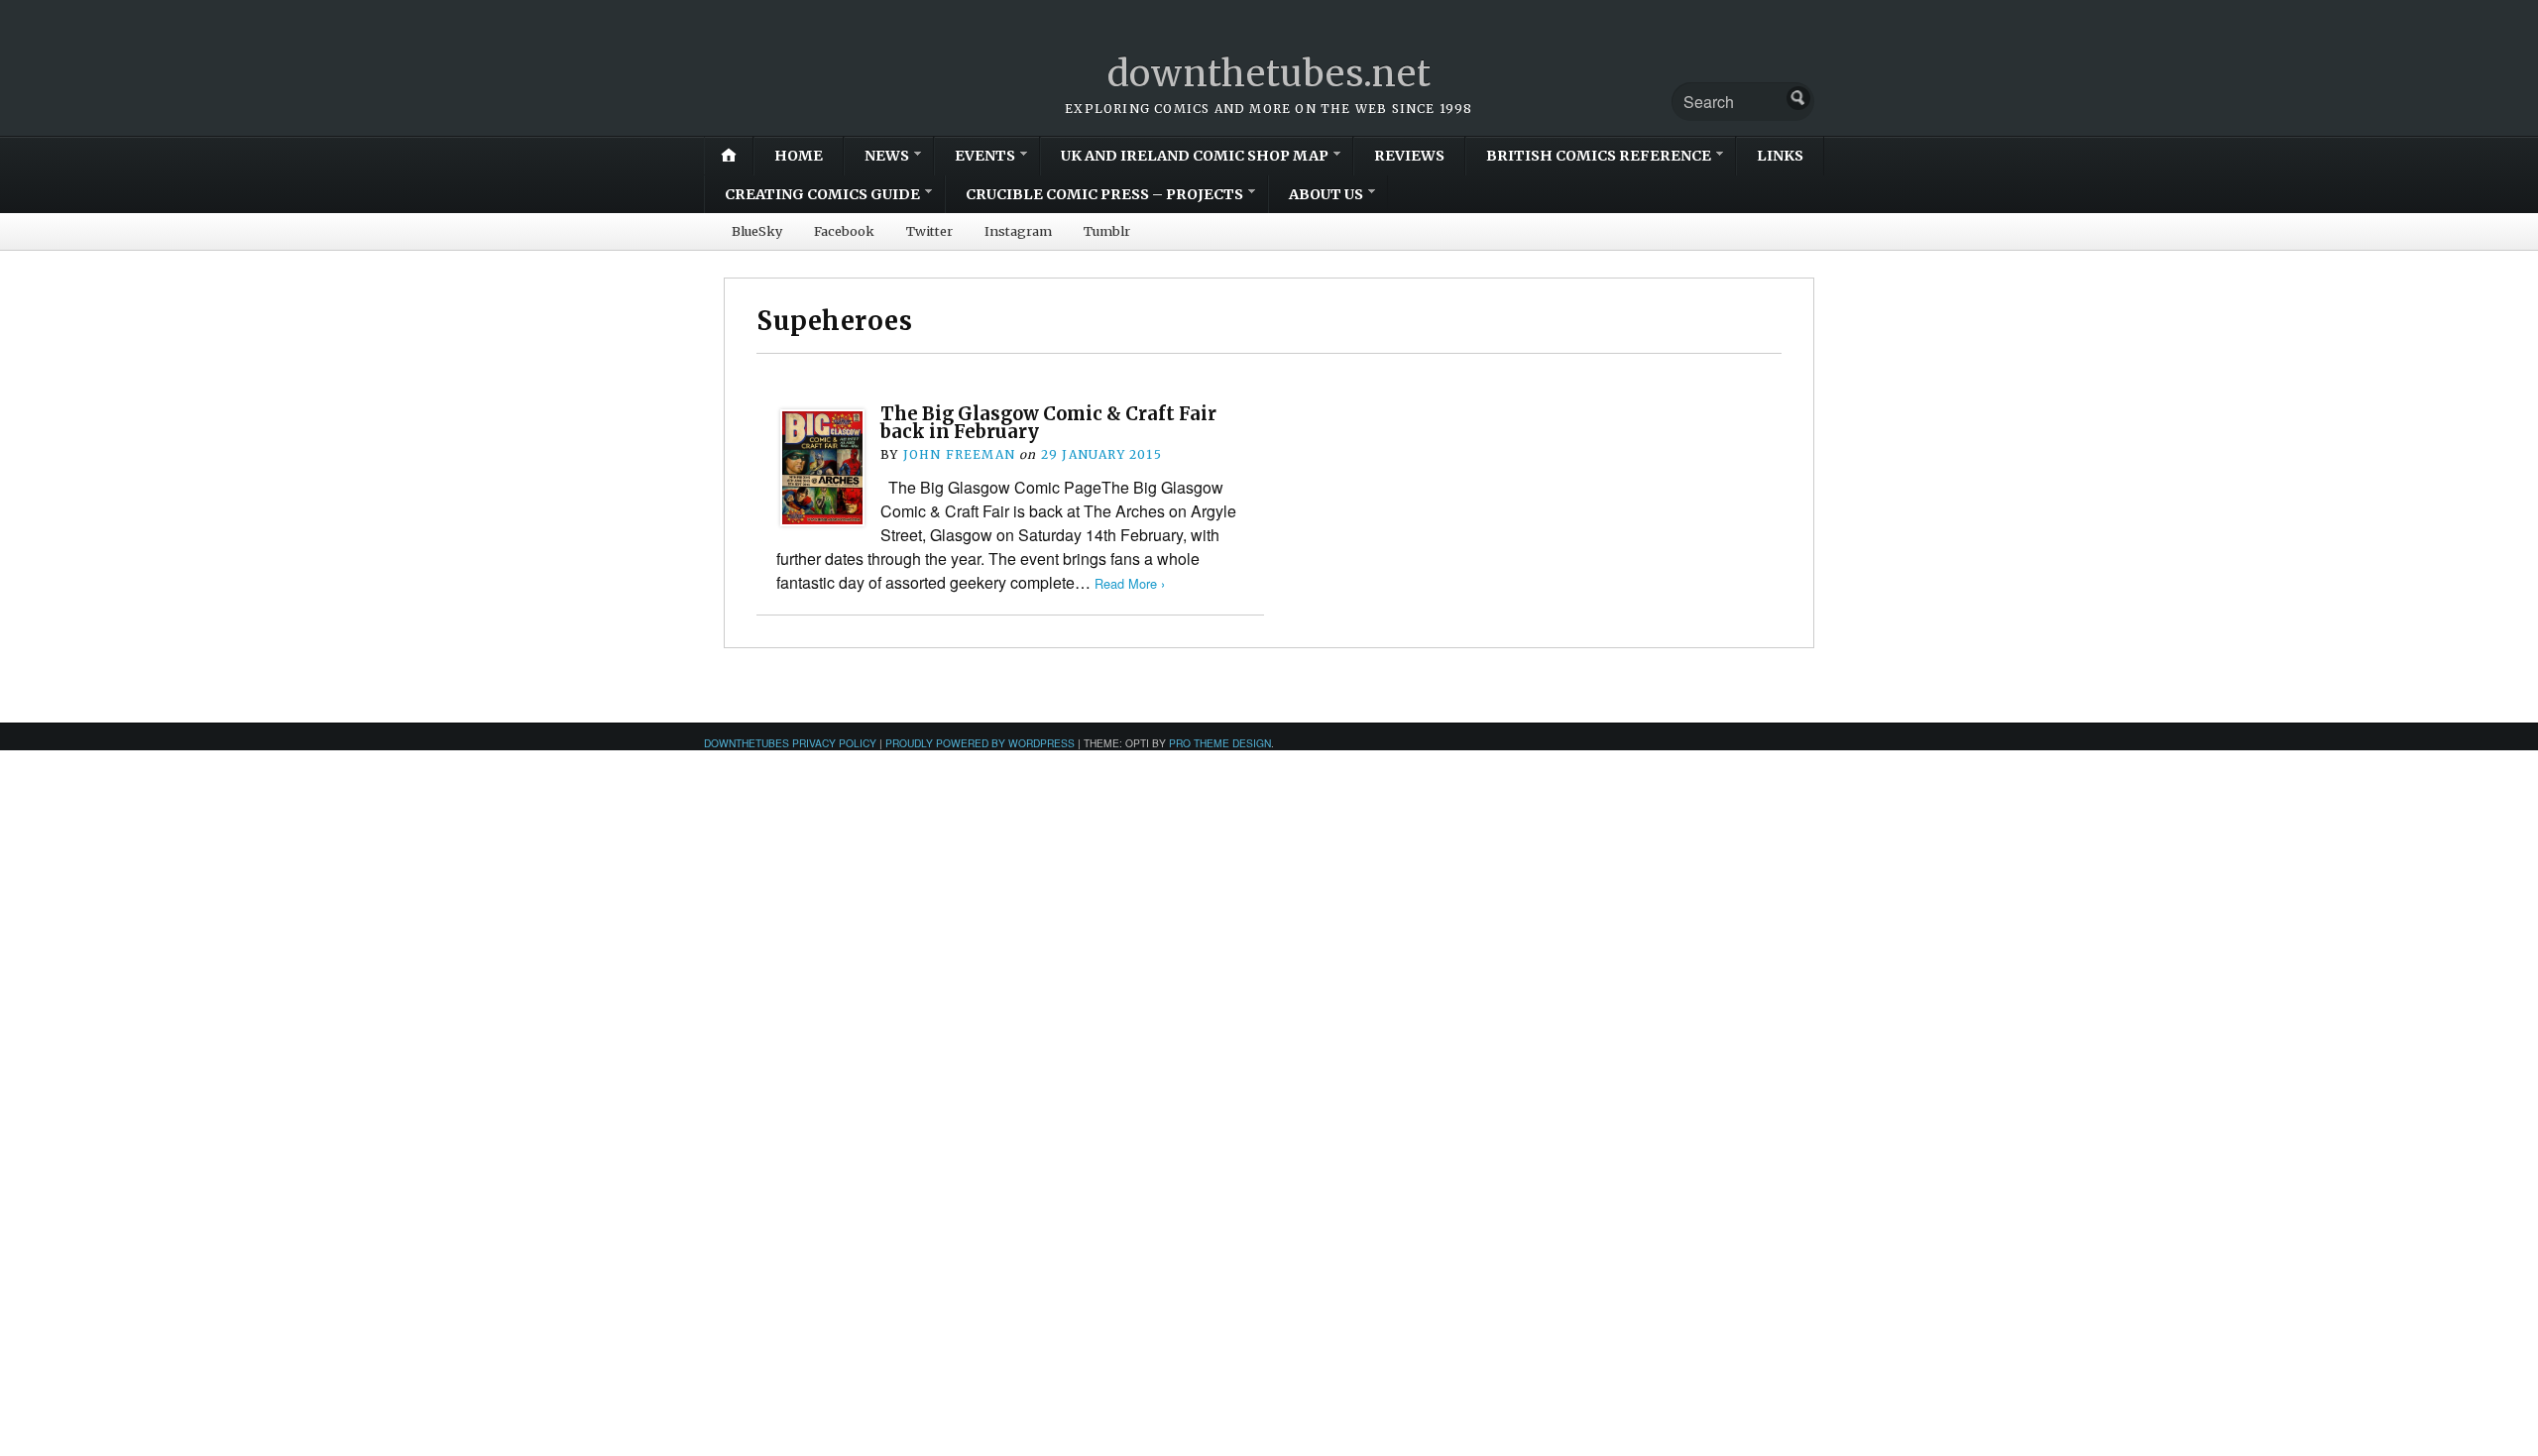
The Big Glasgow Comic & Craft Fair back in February (1048, 423)
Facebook (844, 231)
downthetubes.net (1269, 74)
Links (1780, 156)
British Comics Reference (1599, 156)
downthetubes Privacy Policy (790, 743)
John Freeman (959, 454)
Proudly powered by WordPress (980, 743)
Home (799, 156)
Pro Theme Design (1220, 743)
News (887, 156)
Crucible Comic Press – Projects (1104, 194)
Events (985, 156)
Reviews (1409, 156)
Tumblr (1107, 231)
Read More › (1130, 583)
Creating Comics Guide (822, 194)
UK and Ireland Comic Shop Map (1195, 156)
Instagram (1018, 231)
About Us (1326, 194)
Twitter (929, 231)
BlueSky (757, 231)
